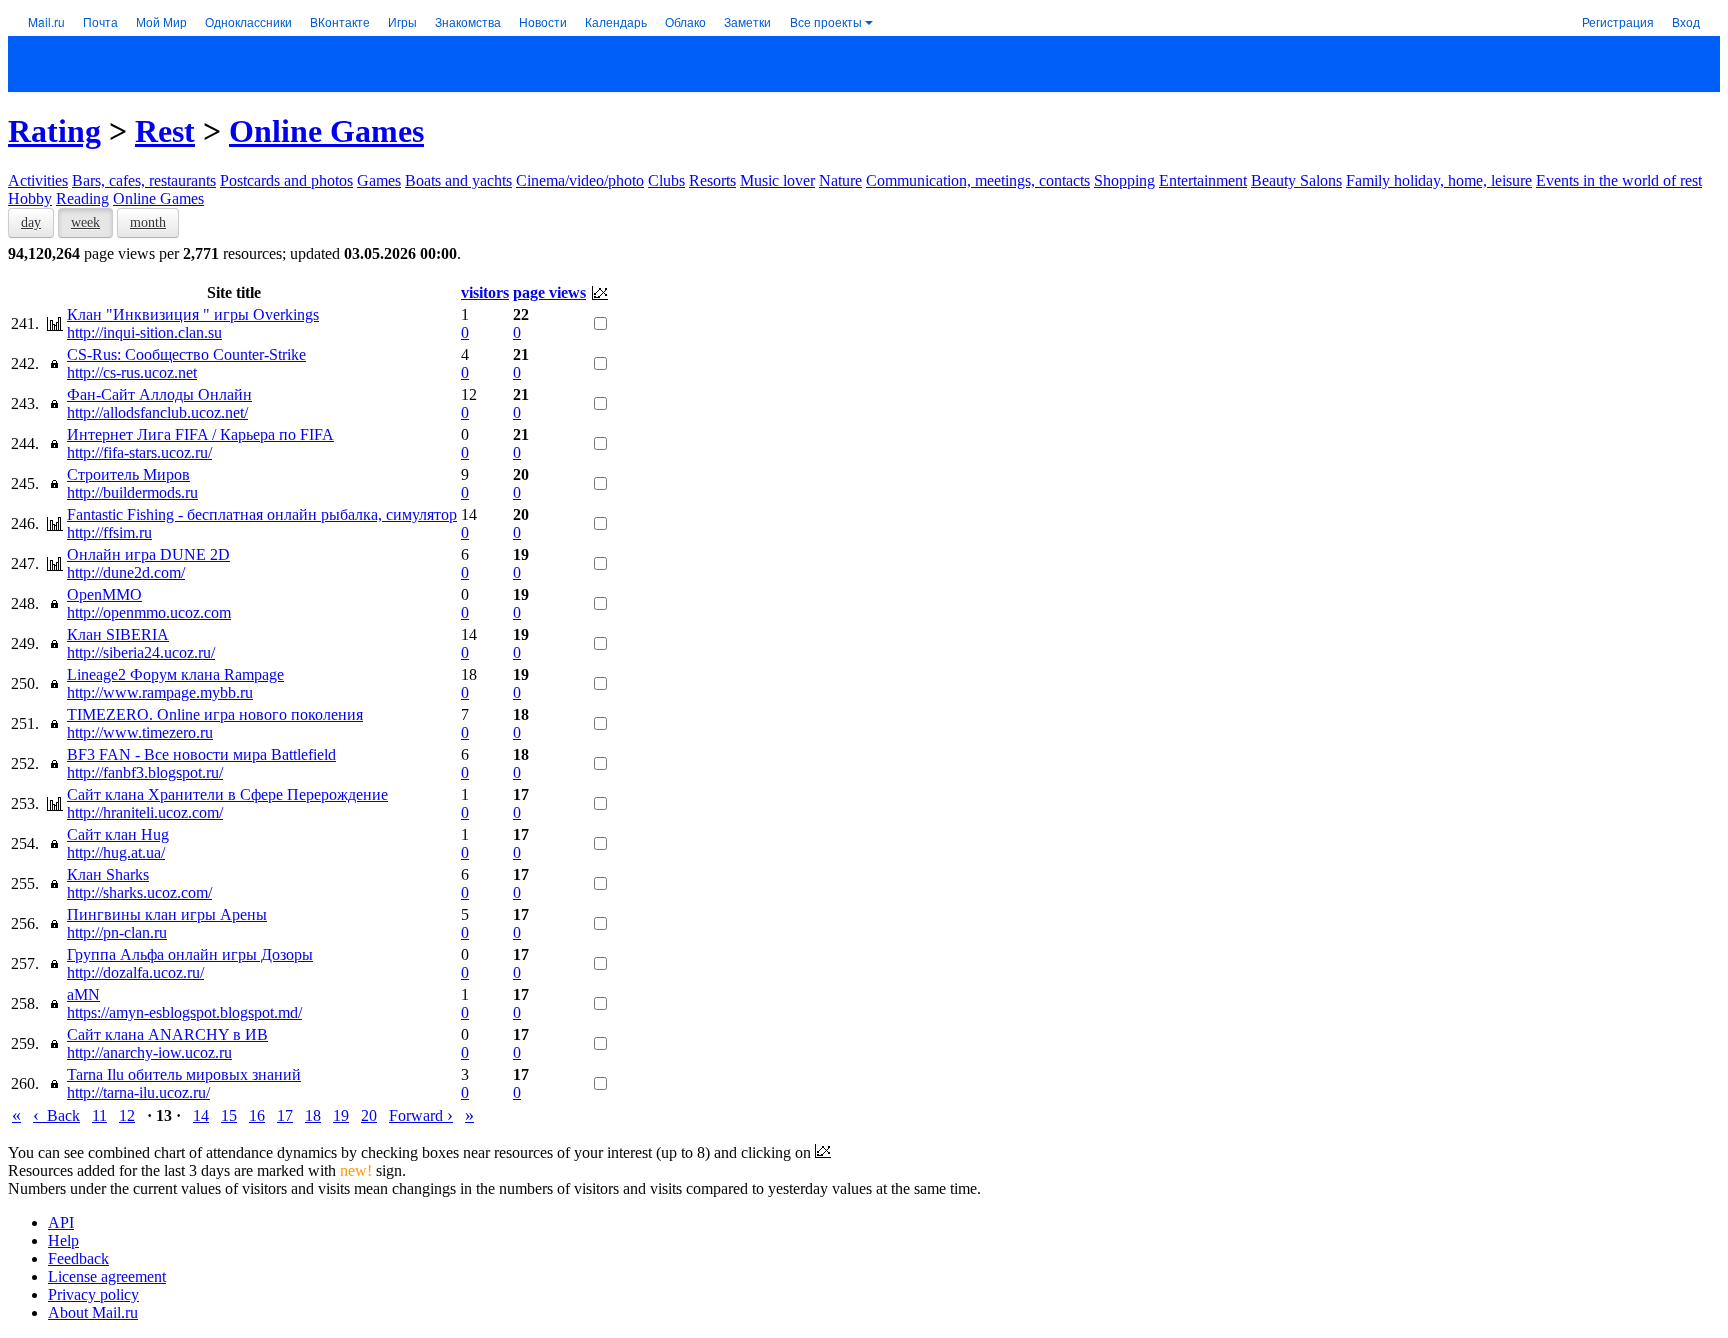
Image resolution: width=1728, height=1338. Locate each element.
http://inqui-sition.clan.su (144, 332)
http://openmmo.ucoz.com (149, 612)
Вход (1686, 21)
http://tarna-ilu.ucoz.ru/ (138, 1092)
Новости (543, 21)
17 (285, 1115)
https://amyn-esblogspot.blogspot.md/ (184, 1012)
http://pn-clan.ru (117, 932)
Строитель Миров (128, 474)
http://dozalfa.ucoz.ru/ (135, 972)
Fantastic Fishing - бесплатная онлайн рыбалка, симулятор (262, 514)
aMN (83, 994)
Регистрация (1618, 21)
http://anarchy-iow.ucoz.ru (149, 1052)
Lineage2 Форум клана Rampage (175, 674)
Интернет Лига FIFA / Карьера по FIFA (200, 434)
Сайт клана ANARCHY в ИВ (167, 1034)
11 (99, 1115)
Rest (165, 131)
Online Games (326, 131)
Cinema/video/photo (580, 180)
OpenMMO (104, 594)
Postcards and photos (286, 180)
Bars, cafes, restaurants (144, 180)
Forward (421, 1115)
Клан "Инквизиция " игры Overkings (193, 314)
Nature (840, 180)
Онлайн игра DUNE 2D (148, 554)
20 (369, 1115)
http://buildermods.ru (132, 492)
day (31, 222)
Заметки (747, 21)
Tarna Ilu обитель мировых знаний (184, 1074)
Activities (38, 180)
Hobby (30, 198)
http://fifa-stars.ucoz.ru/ (139, 452)
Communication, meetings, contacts (978, 180)
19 (341, 1115)
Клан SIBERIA (118, 634)
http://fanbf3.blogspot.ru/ (145, 772)
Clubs (666, 180)
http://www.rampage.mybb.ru (160, 692)
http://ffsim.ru (109, 532)
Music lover (777, 180)
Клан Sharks (108, 874)
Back (56, 1115)
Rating (54, 131)
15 (229, 1115)
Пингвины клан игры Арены (167, 914)
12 (127, 1115)
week (85, 222)
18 (313, 1115)
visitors (485, 292)
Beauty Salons (1296, 180)
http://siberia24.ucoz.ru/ (141, 652)
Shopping (1124, 180)
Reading (82, 198)
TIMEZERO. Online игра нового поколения (215, 714)
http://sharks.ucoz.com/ (139, 892)
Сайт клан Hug (118, 834)
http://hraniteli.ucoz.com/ (145, 812)
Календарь (616, 21)
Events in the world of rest (1619, 180)
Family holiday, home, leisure (1439, 180)
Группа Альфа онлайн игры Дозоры (190, 954)
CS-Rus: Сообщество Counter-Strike (186, 354)
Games (379, 180)
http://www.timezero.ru (140, 732)
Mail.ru (46, 21)
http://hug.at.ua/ (116, 852)
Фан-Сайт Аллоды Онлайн (159, 394)
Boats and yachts (458, 180)
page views (549, 292)
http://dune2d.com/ (126, 572)
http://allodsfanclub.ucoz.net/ (157, 412)
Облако (685, 21)
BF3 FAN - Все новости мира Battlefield (201, 754)
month (148, 222)
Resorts (712, 180)
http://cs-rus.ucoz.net (132, 372)
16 (257, 1115)
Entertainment (1203, 180)
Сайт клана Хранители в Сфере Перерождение (227, 794)
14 (201, 1115)
